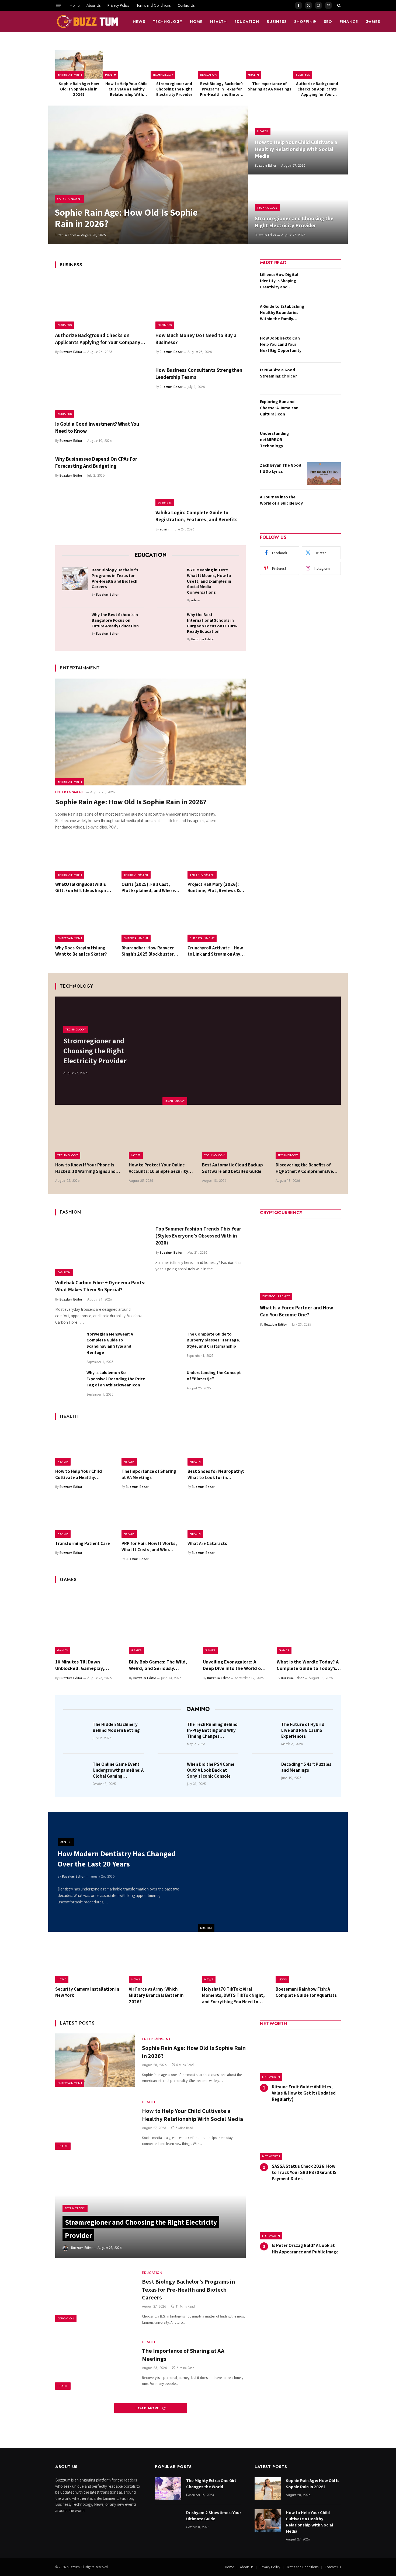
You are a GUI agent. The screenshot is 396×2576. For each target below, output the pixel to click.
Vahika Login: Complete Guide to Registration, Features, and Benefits (197, 516)
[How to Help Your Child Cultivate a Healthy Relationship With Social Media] (127, 64)
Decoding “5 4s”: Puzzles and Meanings (306, 1767)
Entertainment (70, 75)
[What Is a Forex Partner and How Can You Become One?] (300, 1260)
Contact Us (186, 5)
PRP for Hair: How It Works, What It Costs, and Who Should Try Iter (149, 1547)
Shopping (305, 22)
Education (247, 22)
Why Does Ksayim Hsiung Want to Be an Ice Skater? (81, 951)
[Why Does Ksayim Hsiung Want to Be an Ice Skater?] (84, 923)
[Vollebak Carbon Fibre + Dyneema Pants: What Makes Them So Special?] (100, 1249)
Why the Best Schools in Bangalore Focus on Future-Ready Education (115, 620)
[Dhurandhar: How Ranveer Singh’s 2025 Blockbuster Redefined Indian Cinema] (151, 923)
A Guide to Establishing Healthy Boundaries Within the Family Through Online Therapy (282, 313)
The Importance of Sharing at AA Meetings (270, 86)
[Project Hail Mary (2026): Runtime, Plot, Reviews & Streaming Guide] (217, 859)
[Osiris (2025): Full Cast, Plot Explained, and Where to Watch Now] (151, 859)
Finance (349, 22)
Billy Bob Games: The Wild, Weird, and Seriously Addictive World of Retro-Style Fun (158, 1665)
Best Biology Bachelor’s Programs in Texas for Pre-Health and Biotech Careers (222, 89)
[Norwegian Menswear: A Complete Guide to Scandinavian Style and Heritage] (68, 1344)
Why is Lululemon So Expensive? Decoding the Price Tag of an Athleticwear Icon (116, 1379)
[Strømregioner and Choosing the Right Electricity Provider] (174, 64)
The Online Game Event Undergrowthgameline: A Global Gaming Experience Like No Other (118, 1770)
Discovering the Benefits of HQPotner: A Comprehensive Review (304, 1168)
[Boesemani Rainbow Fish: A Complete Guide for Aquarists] (308, 1962)
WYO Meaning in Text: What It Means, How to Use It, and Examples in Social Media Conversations (209, 581)
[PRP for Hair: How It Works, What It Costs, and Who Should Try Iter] (151, 1518)
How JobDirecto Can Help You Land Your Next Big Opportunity (281, 344)
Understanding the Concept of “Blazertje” (214, 1376)
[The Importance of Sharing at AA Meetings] (269, 64)
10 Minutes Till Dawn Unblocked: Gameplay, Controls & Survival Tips (81, 1665)
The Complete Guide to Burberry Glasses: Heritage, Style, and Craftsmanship (213, 1340)
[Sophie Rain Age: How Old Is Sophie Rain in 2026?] (79, 64)
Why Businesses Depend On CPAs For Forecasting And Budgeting (96, 462)
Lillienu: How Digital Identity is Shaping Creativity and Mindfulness (279, 281)
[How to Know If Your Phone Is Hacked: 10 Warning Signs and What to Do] (88, 1137)
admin (164, 529)
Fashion (64, 1272)
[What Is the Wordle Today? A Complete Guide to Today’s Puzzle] (309, 1622)
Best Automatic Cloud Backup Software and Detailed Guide (232, 1168)
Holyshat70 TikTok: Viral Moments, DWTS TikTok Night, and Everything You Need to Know (233, 1995)
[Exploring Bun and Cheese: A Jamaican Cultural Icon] (324, 410)
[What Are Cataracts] (217, 1518)
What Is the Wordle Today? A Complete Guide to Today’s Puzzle (308, 1665)
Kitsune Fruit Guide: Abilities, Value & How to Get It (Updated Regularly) (304, 2093)
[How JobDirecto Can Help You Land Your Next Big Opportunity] (324, 347)
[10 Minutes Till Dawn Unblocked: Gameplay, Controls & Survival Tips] (87, 1622)
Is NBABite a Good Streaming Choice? (278, 373)
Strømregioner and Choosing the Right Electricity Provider (174, 89)
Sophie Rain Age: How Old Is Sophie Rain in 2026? (79, 89)
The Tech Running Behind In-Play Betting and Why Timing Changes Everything (212, 1730)
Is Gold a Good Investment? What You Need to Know (97, 427)
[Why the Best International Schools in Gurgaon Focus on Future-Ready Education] (170, 623)
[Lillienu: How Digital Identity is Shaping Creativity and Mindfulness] (324, 283)
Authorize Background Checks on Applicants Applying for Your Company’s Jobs (317, 89)
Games (373, 22)
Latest (136, 1155)
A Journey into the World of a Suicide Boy (281, 500)
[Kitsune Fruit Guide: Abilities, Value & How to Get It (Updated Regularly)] (300, 2057)
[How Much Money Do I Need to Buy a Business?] (201, 302)
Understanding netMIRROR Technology (275, 440)
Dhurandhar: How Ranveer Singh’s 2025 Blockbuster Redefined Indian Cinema (148, 951)
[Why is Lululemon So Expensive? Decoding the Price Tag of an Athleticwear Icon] (68, 1383)
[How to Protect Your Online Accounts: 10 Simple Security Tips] (161, 1137)
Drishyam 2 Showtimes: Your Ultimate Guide (214, 2516)
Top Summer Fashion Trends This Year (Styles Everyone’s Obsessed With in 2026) (198, 1236)
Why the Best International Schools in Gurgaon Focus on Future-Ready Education (212, 623)
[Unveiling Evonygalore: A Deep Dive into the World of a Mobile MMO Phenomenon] (235, 1622)
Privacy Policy (118, 5)
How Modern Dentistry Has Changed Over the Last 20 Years (117, 1859)
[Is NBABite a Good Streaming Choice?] (324, 378)
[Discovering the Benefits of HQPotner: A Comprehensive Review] (308, 1137)
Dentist (206, 1928)
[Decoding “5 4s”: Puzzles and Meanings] (265, 1772)
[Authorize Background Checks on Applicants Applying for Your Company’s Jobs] (317, 64)
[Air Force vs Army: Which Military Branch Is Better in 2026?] (161, 1962)
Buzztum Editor (65, 235)
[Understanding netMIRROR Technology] (324, 442)
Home (75, 5)
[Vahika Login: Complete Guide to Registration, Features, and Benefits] (201, 480)
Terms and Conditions (153, 5)
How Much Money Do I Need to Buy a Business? (196, 339)
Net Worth (271, 2077)
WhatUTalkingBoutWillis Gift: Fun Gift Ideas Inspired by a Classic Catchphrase (84, 887)
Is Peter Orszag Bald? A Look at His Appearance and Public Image (305, 2248)
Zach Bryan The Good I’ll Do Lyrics (281, 468)
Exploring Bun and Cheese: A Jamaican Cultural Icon (279, 408)
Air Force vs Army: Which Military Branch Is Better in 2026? (156, 1995)
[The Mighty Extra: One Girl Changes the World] (168, 2489)
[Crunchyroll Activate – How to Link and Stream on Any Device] (217, 923)
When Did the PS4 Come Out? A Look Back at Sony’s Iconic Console (211, 1770)
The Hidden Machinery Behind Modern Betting (116, 1727)
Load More (148, 2408)
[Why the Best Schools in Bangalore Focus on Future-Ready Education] (75, 623)
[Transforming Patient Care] (84, 1518)
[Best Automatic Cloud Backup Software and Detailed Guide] (235, 1137)
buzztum (74, 2567)
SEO (328, 22)
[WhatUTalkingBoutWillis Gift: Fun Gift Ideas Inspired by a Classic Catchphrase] (84, 859)
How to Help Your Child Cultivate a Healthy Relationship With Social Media (126, 89)
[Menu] (59, 5)
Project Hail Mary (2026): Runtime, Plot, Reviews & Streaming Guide (214, 887)
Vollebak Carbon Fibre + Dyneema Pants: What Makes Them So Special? (100, 1286)
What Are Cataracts (207, 1543)
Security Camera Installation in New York (87, 1992)
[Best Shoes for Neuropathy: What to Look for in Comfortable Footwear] (217, 1446)
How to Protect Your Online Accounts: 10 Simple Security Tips (159, 1168)
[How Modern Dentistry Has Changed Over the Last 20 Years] (273, 1872)
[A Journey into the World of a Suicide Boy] (324, 505)
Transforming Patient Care (83, 1543)
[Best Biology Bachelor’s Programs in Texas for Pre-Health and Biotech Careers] (222, 64)
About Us (93, 5)
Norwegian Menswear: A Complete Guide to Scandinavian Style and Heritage (110, 1343)
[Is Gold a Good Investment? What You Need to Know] (100, 391)
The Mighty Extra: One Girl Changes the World (211, 2484)
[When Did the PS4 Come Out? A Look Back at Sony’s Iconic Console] (171, 1772)
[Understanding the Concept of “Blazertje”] (169, 1383)
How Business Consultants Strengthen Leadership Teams (199, 373)
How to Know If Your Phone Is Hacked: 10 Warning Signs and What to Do (85, 1168)
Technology (168, 22)
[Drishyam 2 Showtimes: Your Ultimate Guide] (168, 2521)
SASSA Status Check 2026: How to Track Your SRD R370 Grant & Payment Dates (304, 2172)
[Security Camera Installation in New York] (88, 1962)
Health (218, 22)
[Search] (338, 5)
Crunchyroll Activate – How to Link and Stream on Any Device (215, 951)
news (139, 22)
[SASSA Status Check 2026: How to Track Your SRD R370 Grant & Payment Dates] (300, 2136)
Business (277, 22)
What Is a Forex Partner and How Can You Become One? (297, 1311)
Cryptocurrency (276, 1296)
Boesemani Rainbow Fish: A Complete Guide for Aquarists (306, 1992)
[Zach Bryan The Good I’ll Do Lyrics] (324, 474)
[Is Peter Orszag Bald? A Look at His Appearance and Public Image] (300, 2216)
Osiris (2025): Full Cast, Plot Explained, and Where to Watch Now (148, 887)
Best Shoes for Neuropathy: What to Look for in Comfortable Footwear (216, 1474)
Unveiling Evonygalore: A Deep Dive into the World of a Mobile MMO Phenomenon (235, 1665)
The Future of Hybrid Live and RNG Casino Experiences (303, 1730)
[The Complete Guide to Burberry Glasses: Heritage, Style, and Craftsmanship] (169, 1344)
